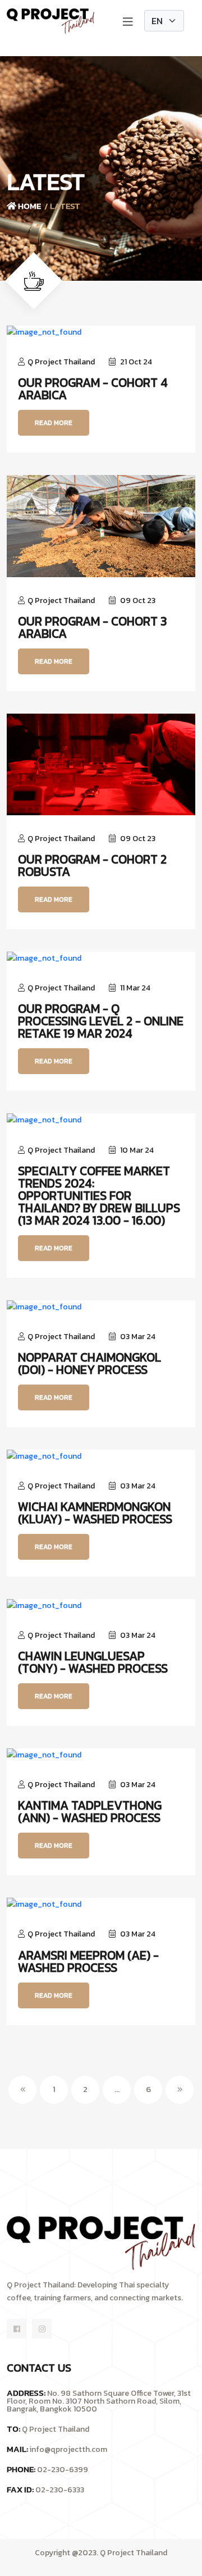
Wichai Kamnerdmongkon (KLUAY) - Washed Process (95, 1513)
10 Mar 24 (136, 1150)
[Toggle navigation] (128, 21)
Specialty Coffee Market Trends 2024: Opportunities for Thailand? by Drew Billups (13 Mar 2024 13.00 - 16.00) (99, 1196)
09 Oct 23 (137, 600)
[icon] (17, 2329)
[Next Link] (180, 2090)
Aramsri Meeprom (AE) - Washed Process (88, 1962)
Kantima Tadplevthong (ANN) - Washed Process (90, 1812)
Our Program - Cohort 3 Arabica (92, 628)
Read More (54, 423)
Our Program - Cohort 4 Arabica (93, 389)
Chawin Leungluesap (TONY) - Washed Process (93, 1662)
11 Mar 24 (134, 988)
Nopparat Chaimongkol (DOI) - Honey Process (89, 1364)
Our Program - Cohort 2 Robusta (92, 866)
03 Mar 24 (137, 1337)
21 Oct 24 (135, 362)
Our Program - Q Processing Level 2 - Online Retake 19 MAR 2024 (101, 1021)
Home (29, 206)
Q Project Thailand (61, 362)
